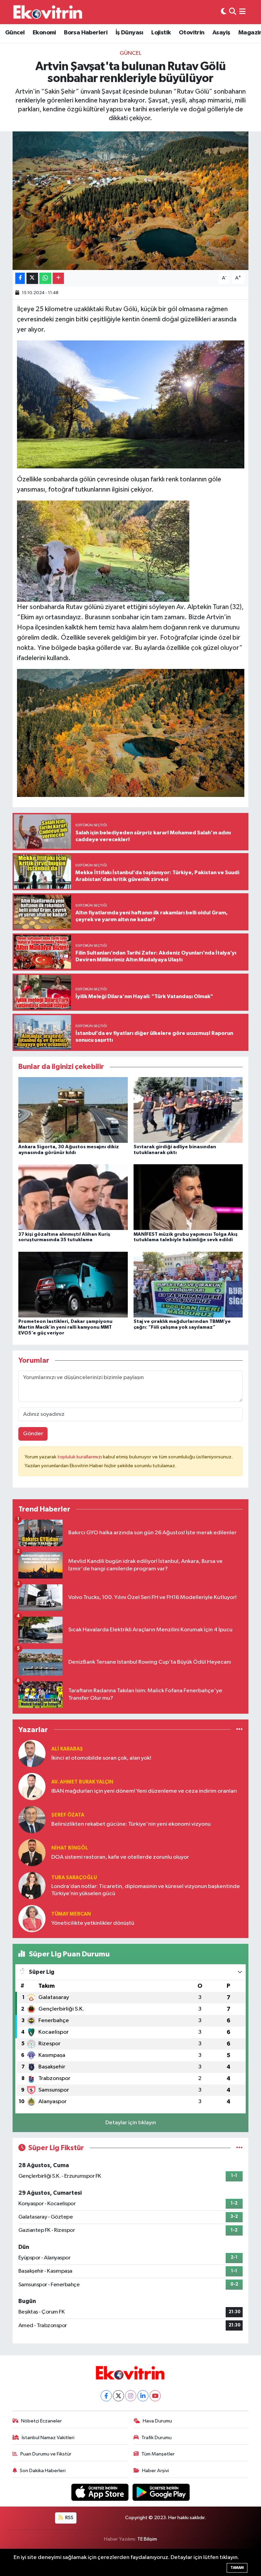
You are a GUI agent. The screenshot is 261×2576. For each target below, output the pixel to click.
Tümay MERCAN (71, 1914)
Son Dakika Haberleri (43, 2471)
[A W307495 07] (131, 404)
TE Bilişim (147, 2539)
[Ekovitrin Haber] (48, 12)
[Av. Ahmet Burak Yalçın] (32, 1786)
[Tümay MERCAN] (32, 1918)
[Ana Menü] (242, 12)
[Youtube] (155, 2396)
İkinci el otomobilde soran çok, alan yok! (101, 1758)
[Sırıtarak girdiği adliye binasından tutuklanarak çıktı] (188, 1110)
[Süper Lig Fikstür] (239, 2148)
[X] (118, 2396)
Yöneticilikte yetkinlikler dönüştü (93, 1923)
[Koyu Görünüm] (224, 12)
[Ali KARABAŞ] (32, 1753)
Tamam (237, 2568)
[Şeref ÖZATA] (32, 1819)
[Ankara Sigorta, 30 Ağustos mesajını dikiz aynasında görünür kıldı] (73, 1110)
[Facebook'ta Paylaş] (20, 278)
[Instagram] (131, 2396)
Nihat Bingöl (70, 1848)
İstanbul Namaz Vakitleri (48, 2438)
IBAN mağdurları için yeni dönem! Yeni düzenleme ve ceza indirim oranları (144, 1791)
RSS (69, 2518)
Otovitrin (192, 33)
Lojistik (161, 33)
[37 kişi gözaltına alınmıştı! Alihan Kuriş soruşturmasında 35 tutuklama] (73, 1197)
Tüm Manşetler (158, 2454)
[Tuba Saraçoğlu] (32, 1885)
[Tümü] (239, 1730)
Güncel (15, 33)
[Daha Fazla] (58, 278)
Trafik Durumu (156, 2438)
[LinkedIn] (143, 2396)
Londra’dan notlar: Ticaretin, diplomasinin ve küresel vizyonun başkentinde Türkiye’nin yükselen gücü (146, 1890)
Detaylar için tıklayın (131, 2123)
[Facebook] (106, 2396)
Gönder (33, 1434)
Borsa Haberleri (86, 33)
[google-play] (161, 2492)
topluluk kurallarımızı (80, 1457)
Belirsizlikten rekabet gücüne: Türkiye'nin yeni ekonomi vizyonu (131, 1824)
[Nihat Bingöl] (32, 1852)
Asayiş (221, 33)
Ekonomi (44, 33)
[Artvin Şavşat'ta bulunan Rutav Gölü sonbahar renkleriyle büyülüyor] (131, 201)
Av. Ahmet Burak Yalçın (82, 1782)
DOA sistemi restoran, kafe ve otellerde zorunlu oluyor (120, 1857)
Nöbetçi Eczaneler (41, 2421)
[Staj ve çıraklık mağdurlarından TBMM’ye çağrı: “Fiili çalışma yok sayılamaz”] (188, 1284)
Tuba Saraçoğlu (74, 1878)
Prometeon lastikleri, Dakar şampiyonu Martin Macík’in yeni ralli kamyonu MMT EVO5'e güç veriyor (65, 1327)
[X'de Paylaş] (32, 278)
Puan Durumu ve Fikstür (46, 2454)
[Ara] (233, 12)
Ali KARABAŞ (67, 1749)
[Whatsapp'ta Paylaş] (45, 278)
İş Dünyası (129, 33)
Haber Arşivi (155, 2471)
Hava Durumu (157, 2421)
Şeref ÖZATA (68, 1815)
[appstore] (101, 2492)
